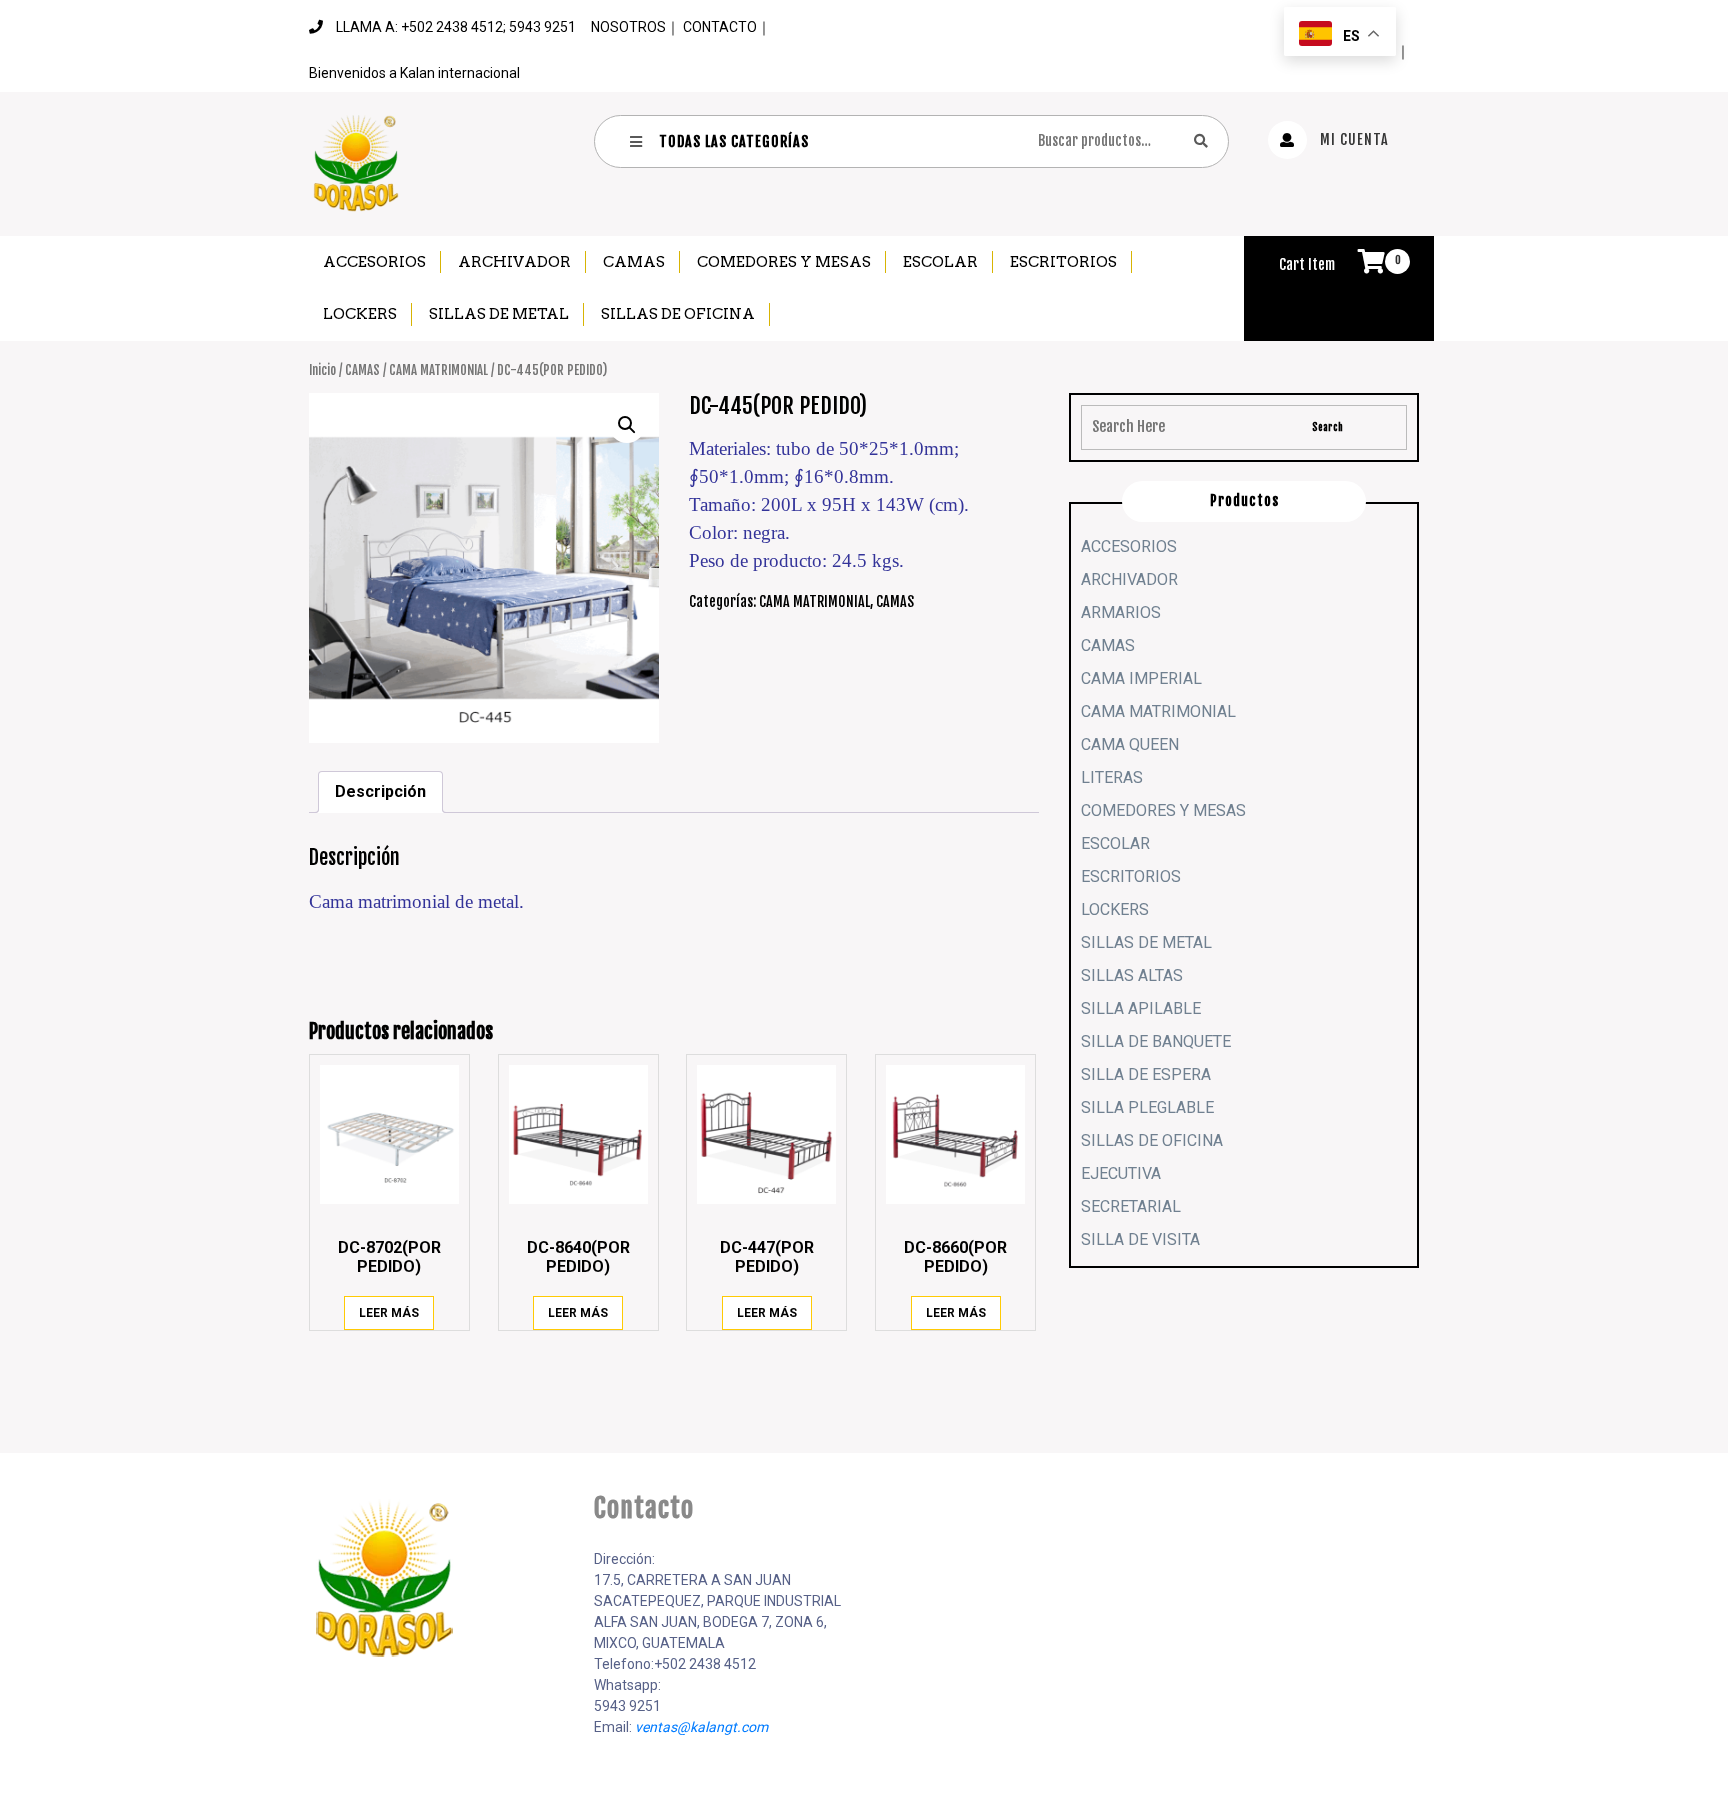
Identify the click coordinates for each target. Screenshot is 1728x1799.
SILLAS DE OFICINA (678, 314)
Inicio (322, 370)
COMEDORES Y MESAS (784, 262)
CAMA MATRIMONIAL (438, 370)
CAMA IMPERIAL (1141, 678)
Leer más (389, 1313)
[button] (627, 425)
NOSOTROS (628, 27)
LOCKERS (360, 314)
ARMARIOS (1121, 612)
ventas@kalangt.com (701, 1727)
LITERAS (1112, 777)
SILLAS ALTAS (1132, 975)
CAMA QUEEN (1130, 744)
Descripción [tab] (380, 791)
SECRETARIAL (1131, 1206)
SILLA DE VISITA (1140, 1239)
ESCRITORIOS (1063, 262)
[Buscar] (1201, 140)
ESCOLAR (940, 262)
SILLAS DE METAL (499, 314)
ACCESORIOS (374, 262)
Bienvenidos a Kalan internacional (414, 73)
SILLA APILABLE (1141, 1008)
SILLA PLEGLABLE (1147, 1107)
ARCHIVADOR (514, 262)
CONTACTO (720, 27)
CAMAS (634, 262)
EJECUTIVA (1121, 1173)
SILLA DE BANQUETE (1156, 1041)
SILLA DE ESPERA (1146, 1074)
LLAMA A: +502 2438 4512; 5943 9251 (456, 27)
